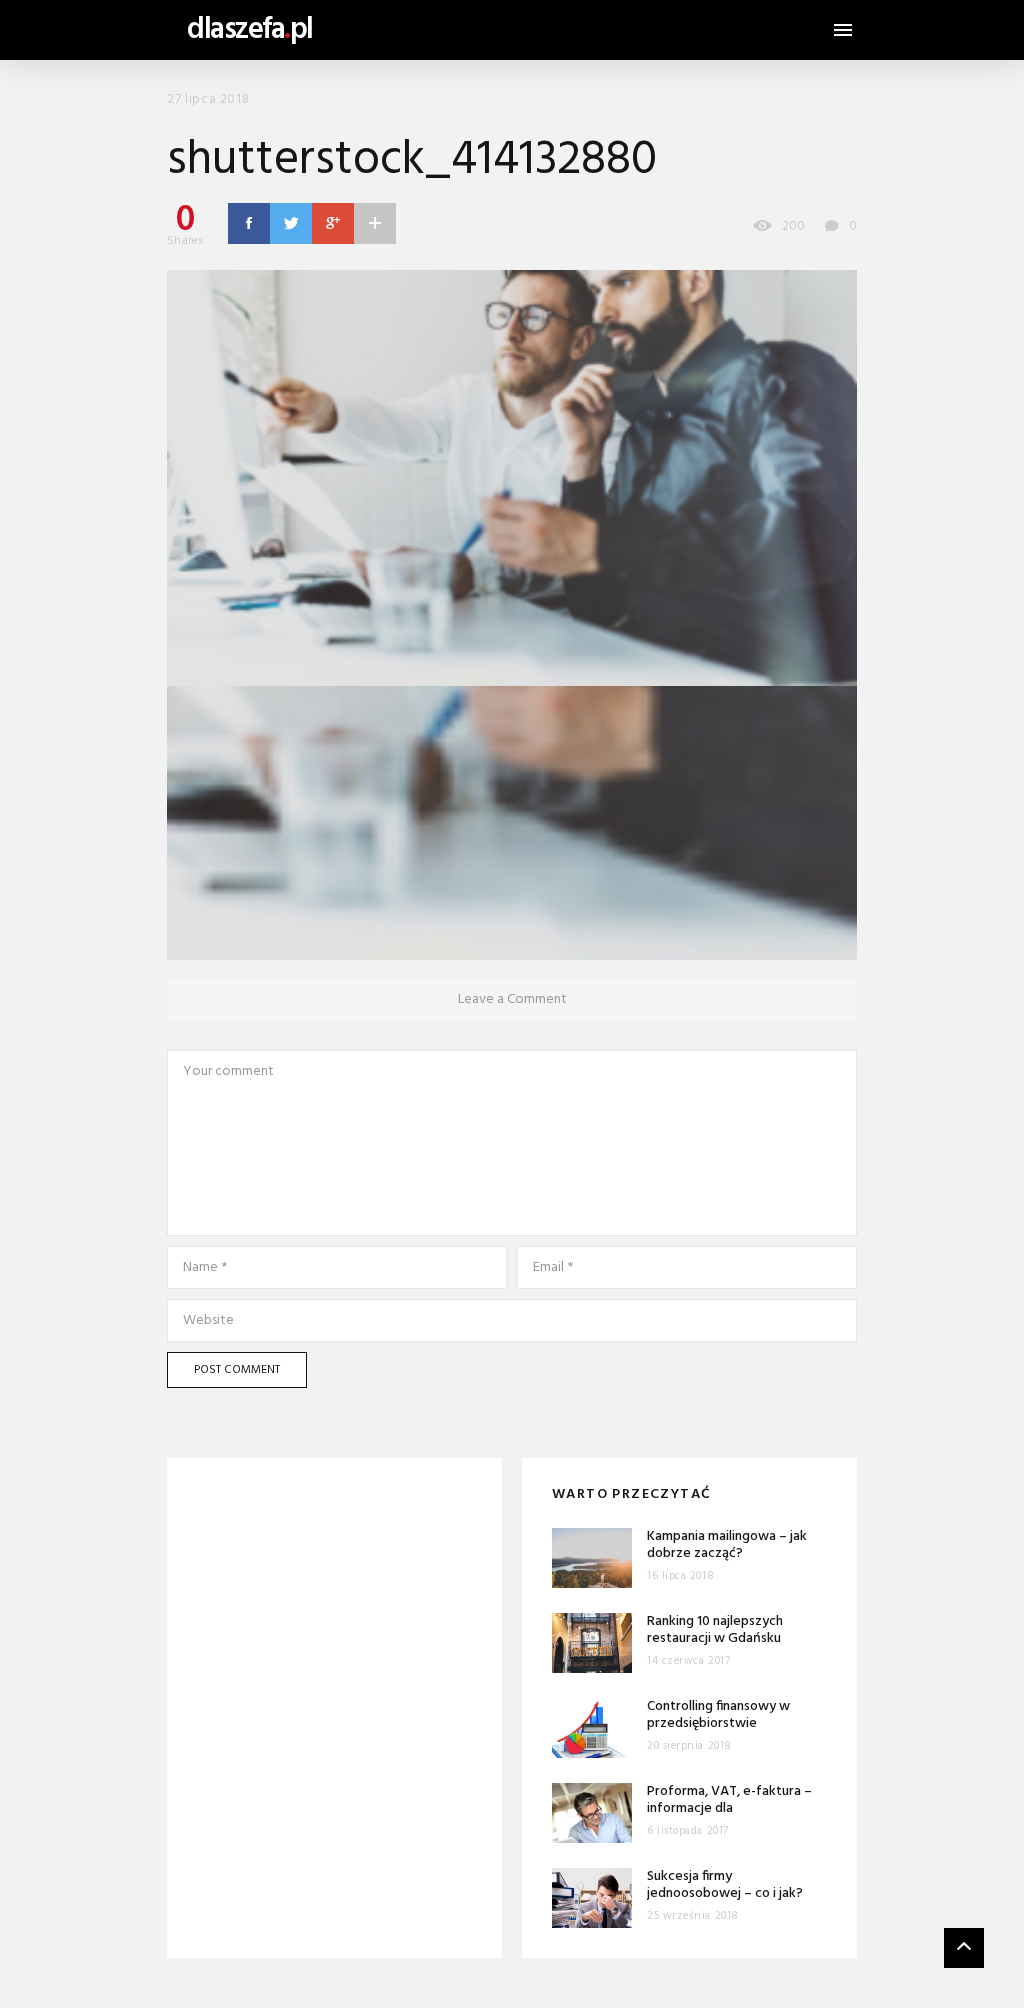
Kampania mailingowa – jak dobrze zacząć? (727, 1545)
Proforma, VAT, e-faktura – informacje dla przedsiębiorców (729, 1809)
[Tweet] (291, 223)
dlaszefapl (250, 30)
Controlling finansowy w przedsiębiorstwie (718, 1715)
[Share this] (249, 223)
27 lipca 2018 (208, 99)
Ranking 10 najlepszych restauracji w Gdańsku (715, 1630)
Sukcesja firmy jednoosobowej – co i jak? (725, 1885)
